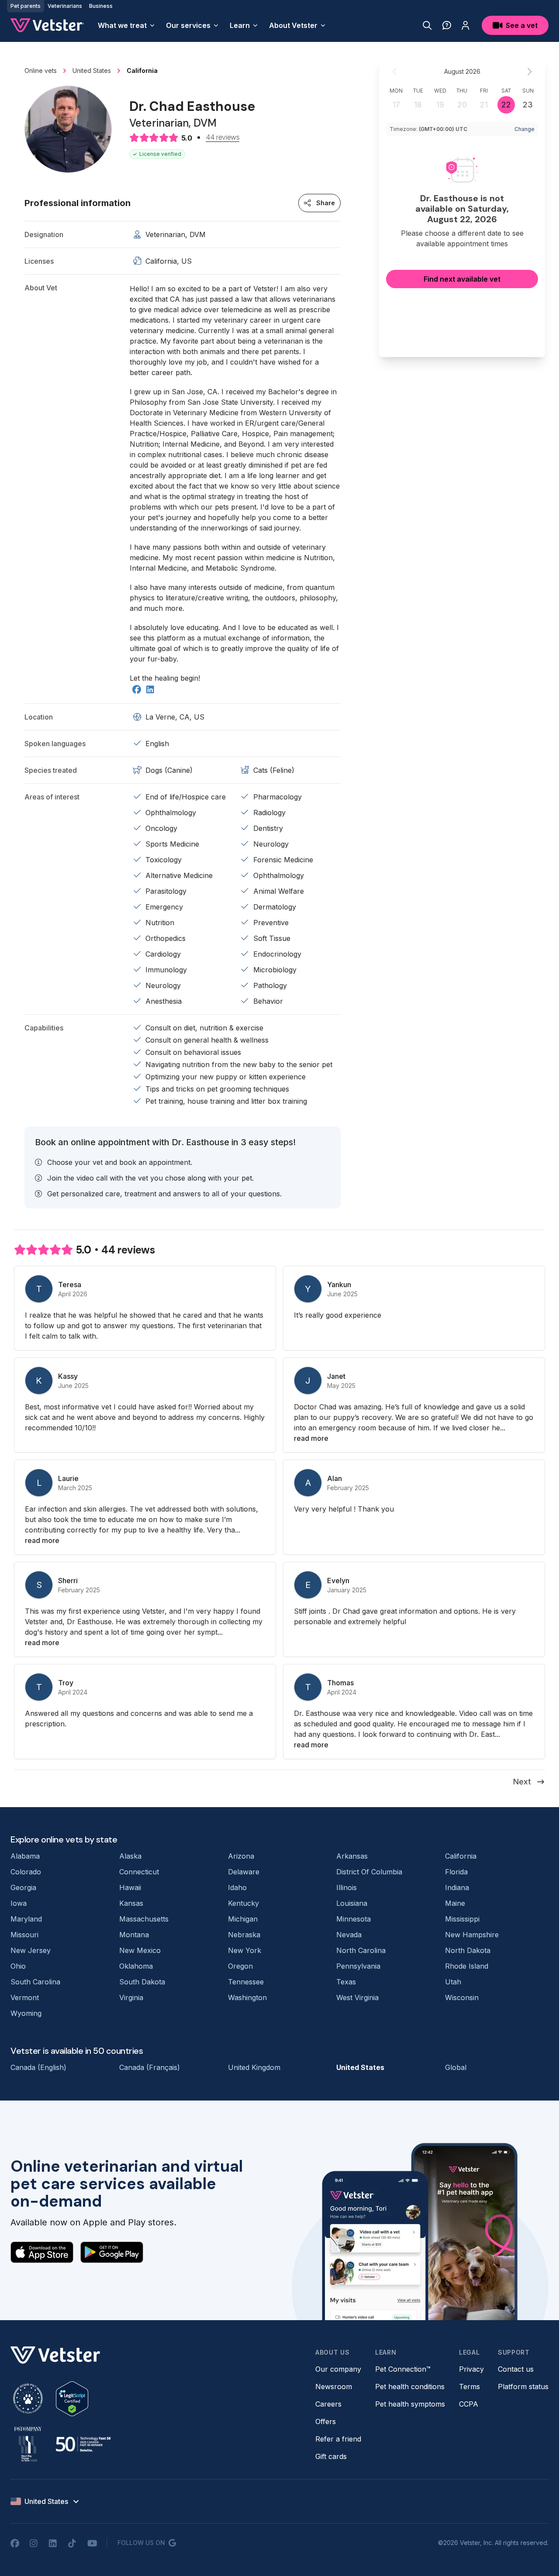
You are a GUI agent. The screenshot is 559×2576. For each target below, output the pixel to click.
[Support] (447, 25)
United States (360, 2067)
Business (101, 6)
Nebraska (244, 1935)
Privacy (471, 2369)
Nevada (349, 1935)
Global (456, 2067)
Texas (346, 1982)
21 (484, 105)
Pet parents (26, 6)
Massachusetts (144, 1919)
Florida (456, 1872)
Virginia (131, 1997)
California (461, 1856)
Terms (469, 2387)
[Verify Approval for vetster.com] (72, 2399)
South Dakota (142, 1982)
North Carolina (361, 1950)
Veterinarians (65, 6)
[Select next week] (529, 72)
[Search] (427, 25)
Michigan (243, 1919)
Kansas (131, 1903)
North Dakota (468, 1950)
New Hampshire (472, 1935)
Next (522, 1782)
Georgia (23, 1887)
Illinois (347, 1887)
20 (462, 105)
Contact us (516, 2369)
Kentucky (243, 1903)
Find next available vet (462, 279)
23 (528, 105)
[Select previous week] (395, 72)
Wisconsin (462, 1997)
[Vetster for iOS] (42, 2252)
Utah (453, 1982)
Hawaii (130, 1887)
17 (396, 105)
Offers (326, 2421)
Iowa (19, 1903)
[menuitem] (127, 25)
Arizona (241, 1856)
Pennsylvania (358, 1966)
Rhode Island (467, 1966)
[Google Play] (112, 2252)
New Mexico (140, 1950)
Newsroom (334, 2387)
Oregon (240, 1966)
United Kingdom (254, 2067)
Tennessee (246, 1982)
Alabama (25, 1856)
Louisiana (352, 1903)
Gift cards (331, 2456)
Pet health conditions (410, 2387)
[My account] (466, 25)
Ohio (18, 1966)
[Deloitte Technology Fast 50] (83, 2444)
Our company (338, 2369)
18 (418, 105)
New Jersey (31, 1950)
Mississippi (462, 1919)
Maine (455, 1903)
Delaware (244, 1872)
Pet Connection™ (403, 2369)
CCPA (469, 2404)
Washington (247, 1997)
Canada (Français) (150, 2067)
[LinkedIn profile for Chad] (150, 690)
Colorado (26, 1872)
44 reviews (223, 138)
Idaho (237, 1887)
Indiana (457, 1887)
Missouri (24, 1935)
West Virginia (357, 1997)
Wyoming (26, 2013)
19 (440, 105)
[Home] (47, 25)
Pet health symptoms (410, 2404)
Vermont (25, 1997)
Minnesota (354, 1919)
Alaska (130, 1856)
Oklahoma (136, 1966)
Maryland (26, 1919)
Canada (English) (38, 2067)
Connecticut (139, 1872)
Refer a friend (338, 2439)
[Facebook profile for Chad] (137, 690)
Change (524, 129)
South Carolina (35, 1982)
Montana (134, 1935)
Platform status (523, 2387)
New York (245, 1950)
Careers (328, 2404)
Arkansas (352, 1856)
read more (311, 1438)
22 (506, 105)
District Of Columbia (369, 1872)
